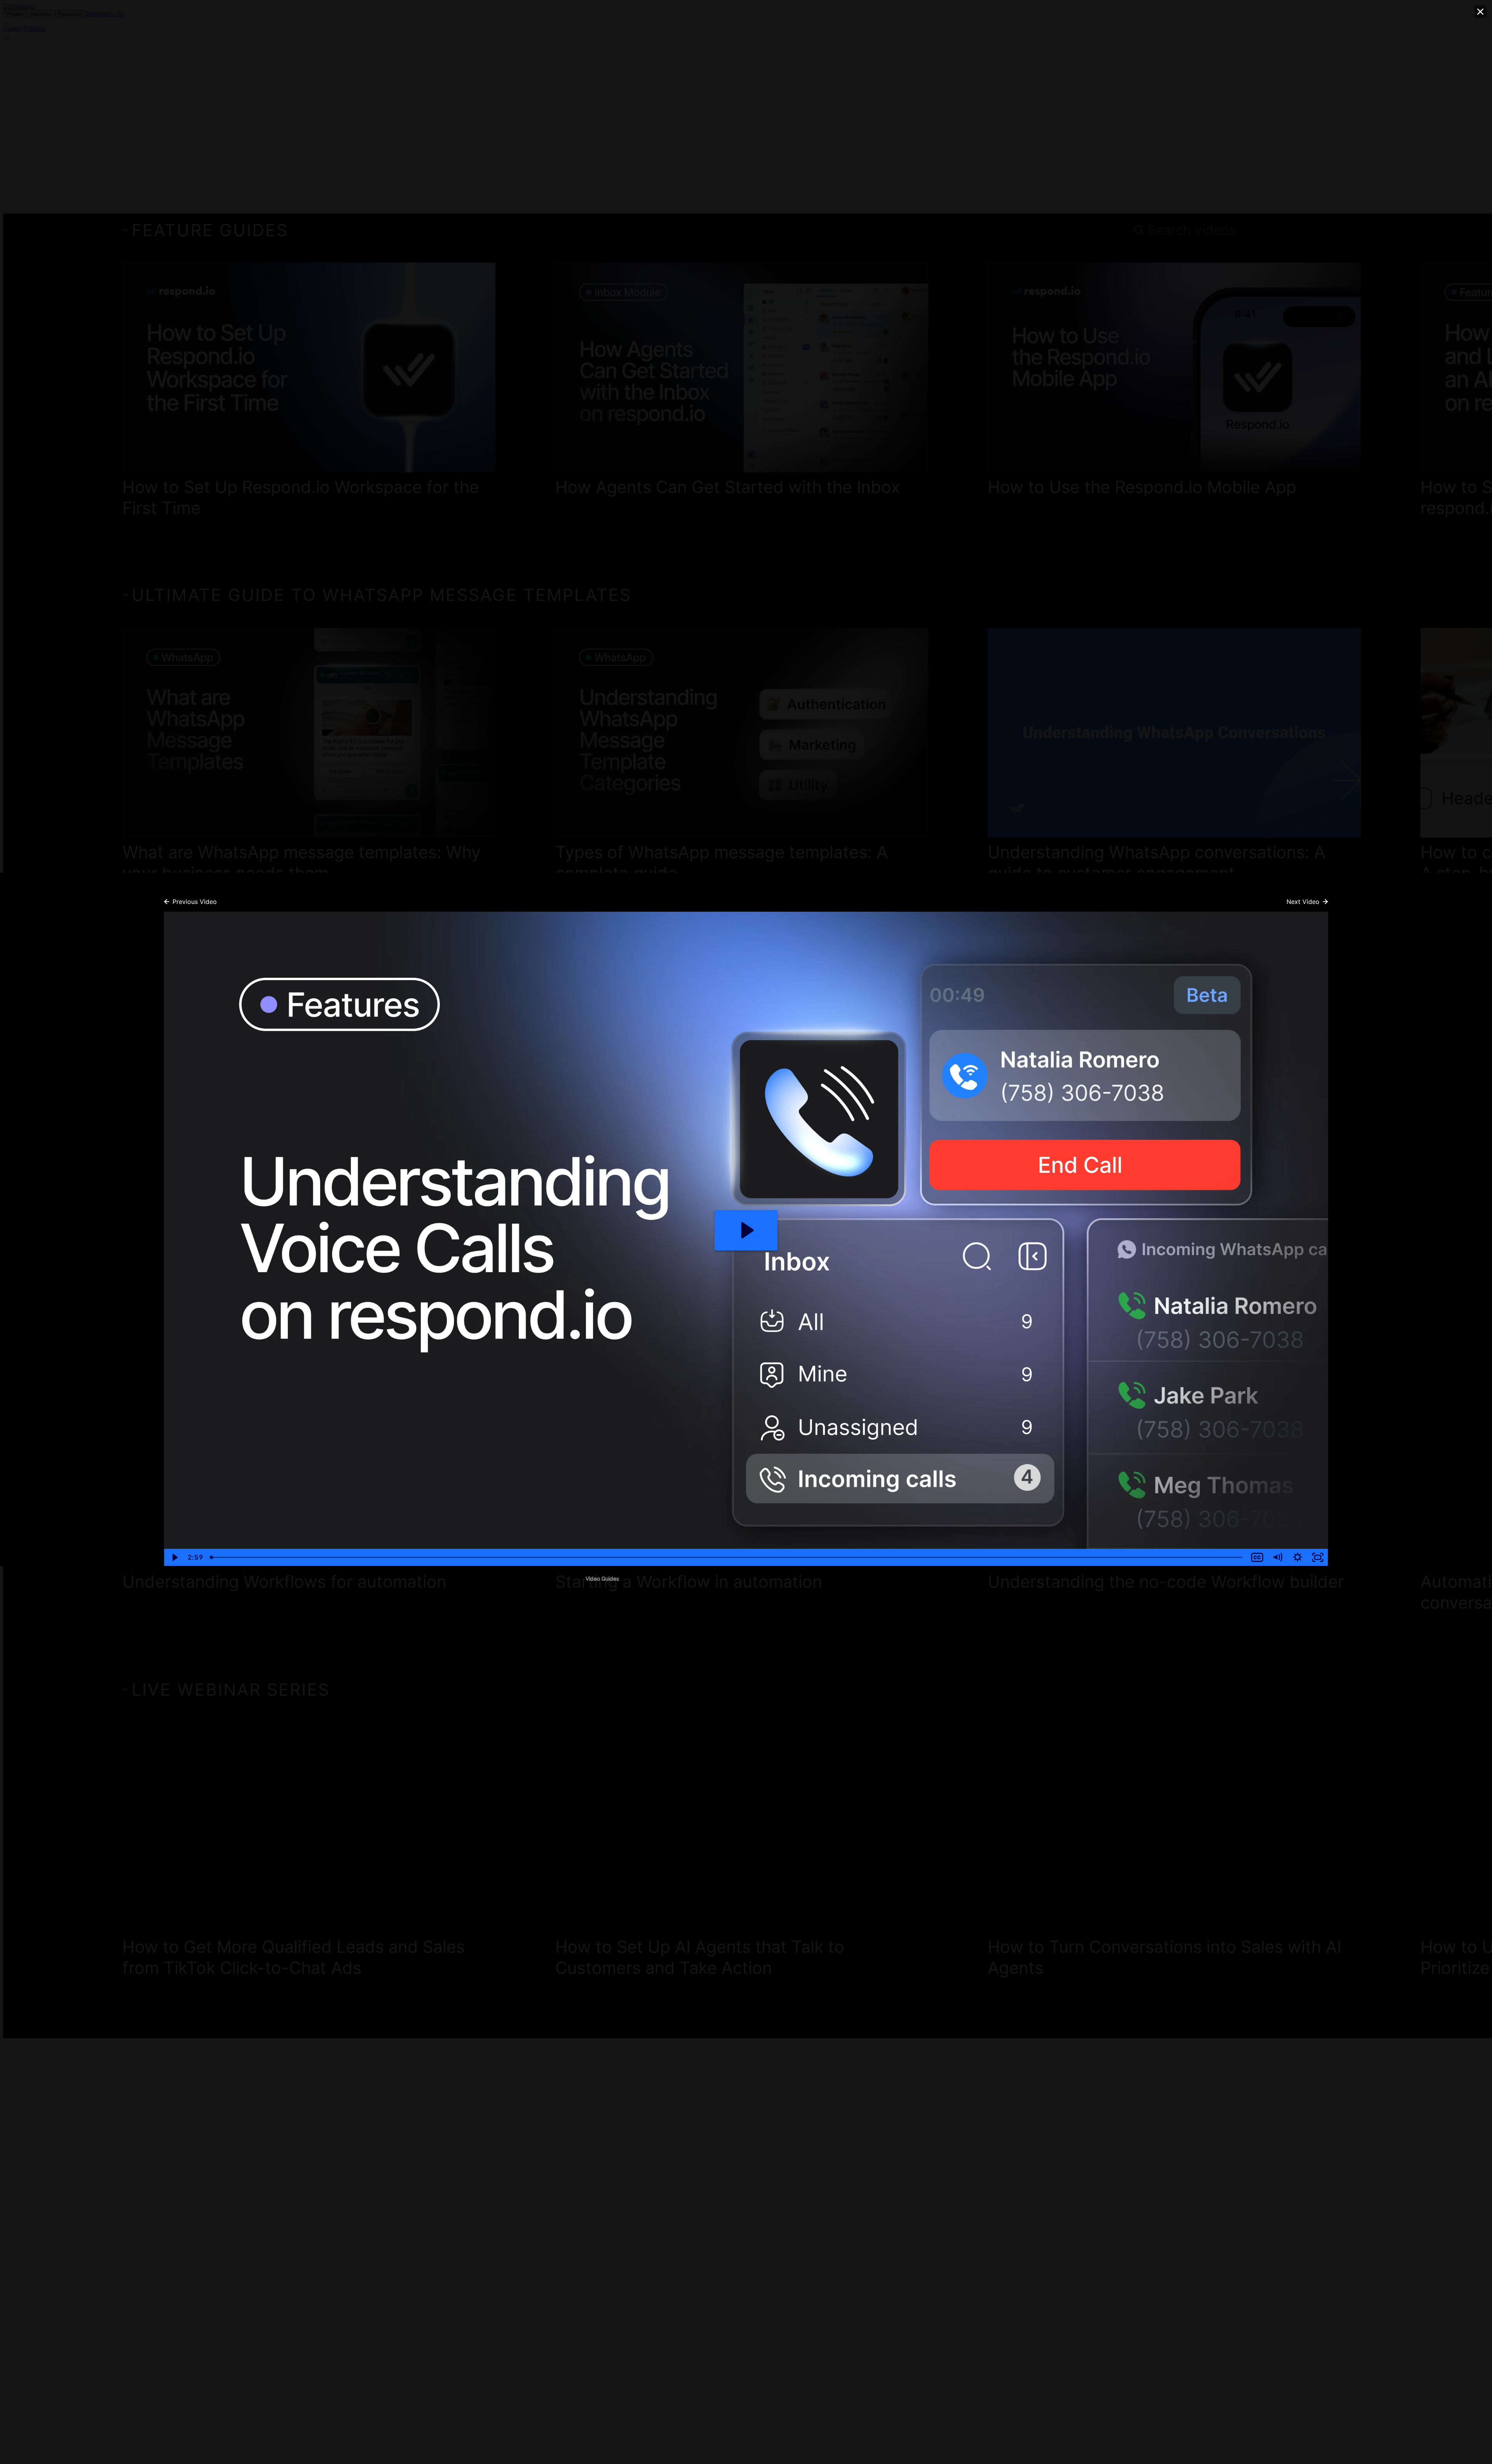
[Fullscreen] (1318, 1557)
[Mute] (1278, 1557)
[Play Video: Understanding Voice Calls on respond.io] (746, 1230)
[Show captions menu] (1257, 1557)
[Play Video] (174, 1557)
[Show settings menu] (1298, 1557)
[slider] (727, 1557)
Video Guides (602, 1579)
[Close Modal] (1480, 12)
